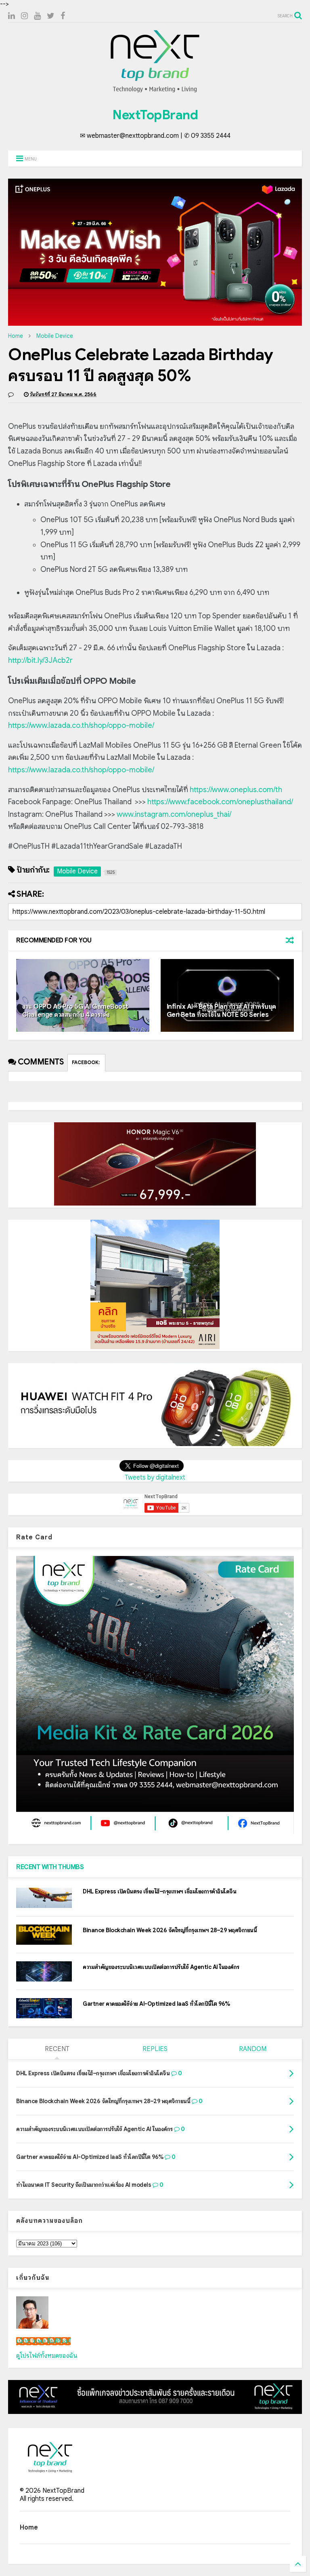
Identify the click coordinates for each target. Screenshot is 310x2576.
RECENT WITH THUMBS (50, 1867)
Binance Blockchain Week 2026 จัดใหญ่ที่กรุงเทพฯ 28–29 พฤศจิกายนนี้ (170, 1930)
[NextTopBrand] (155, 92)
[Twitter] (51, 16)
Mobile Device (55, 336)
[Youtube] (37, 16)
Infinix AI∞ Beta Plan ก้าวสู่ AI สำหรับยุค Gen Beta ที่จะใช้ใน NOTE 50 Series (221, 1011)
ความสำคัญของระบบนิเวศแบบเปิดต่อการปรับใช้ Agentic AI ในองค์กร (161, 1967)
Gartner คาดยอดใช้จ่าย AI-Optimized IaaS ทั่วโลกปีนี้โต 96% (156, 2004)
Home (16, 336)
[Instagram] (24, 16)
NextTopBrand (155, 115)
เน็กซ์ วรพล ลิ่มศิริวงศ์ (43, 2341)
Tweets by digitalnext (155, 1478)
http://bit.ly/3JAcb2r (40, 660)
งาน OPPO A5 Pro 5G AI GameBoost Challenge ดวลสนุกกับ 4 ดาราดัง (75, 1011)
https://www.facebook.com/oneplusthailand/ (220, 802)
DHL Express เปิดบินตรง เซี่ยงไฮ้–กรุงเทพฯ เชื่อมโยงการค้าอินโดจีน (159, 1891)
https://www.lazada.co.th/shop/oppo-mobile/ (81, 725)
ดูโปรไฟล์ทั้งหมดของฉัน (47, 2356)
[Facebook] (63, 16)
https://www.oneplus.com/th (236, 790)
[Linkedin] (12, 16)
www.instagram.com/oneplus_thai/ (174, 814)
